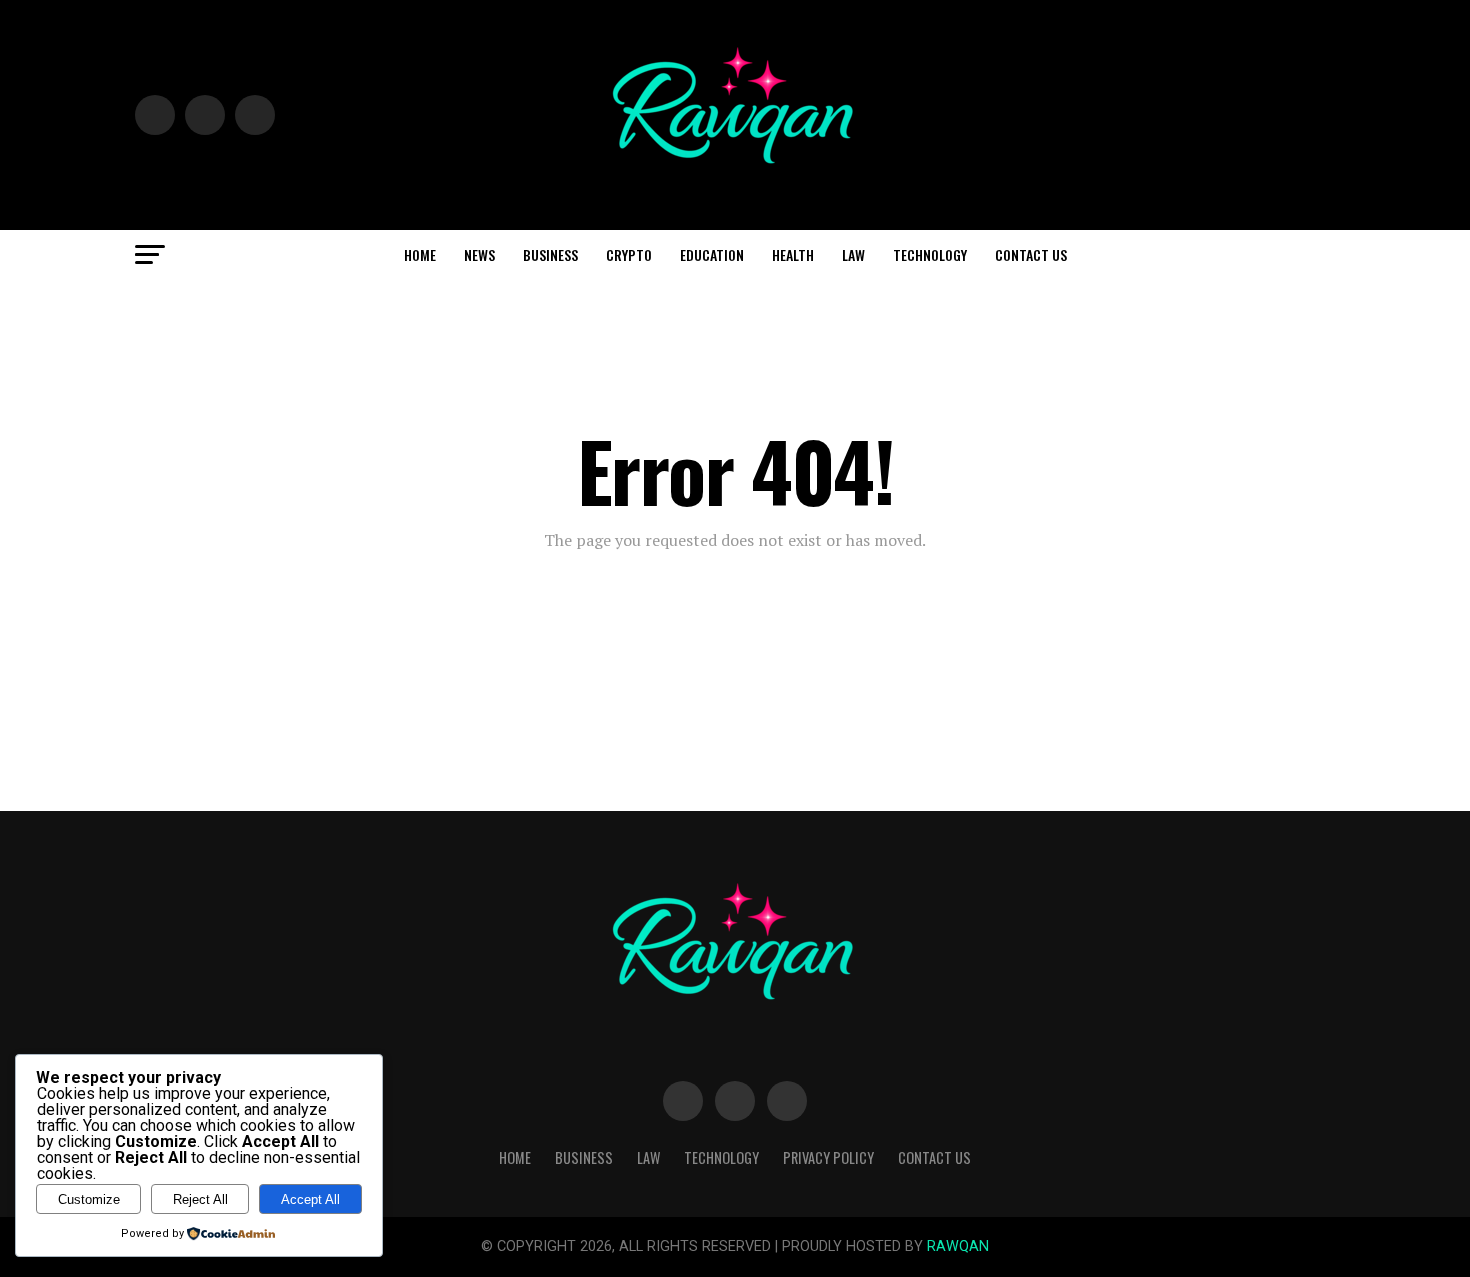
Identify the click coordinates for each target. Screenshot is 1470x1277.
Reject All (200, 1199)
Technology (930, 254)
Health (793, 254)
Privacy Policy (828, 1157)
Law (853, 254)
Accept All (310, 1199)
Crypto (629, 254)
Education (712, 254)
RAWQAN (958, 1246)
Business (550, 254)
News (479, 254)
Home (420, 254)
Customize (89, 1199)
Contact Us (1031, 254)
